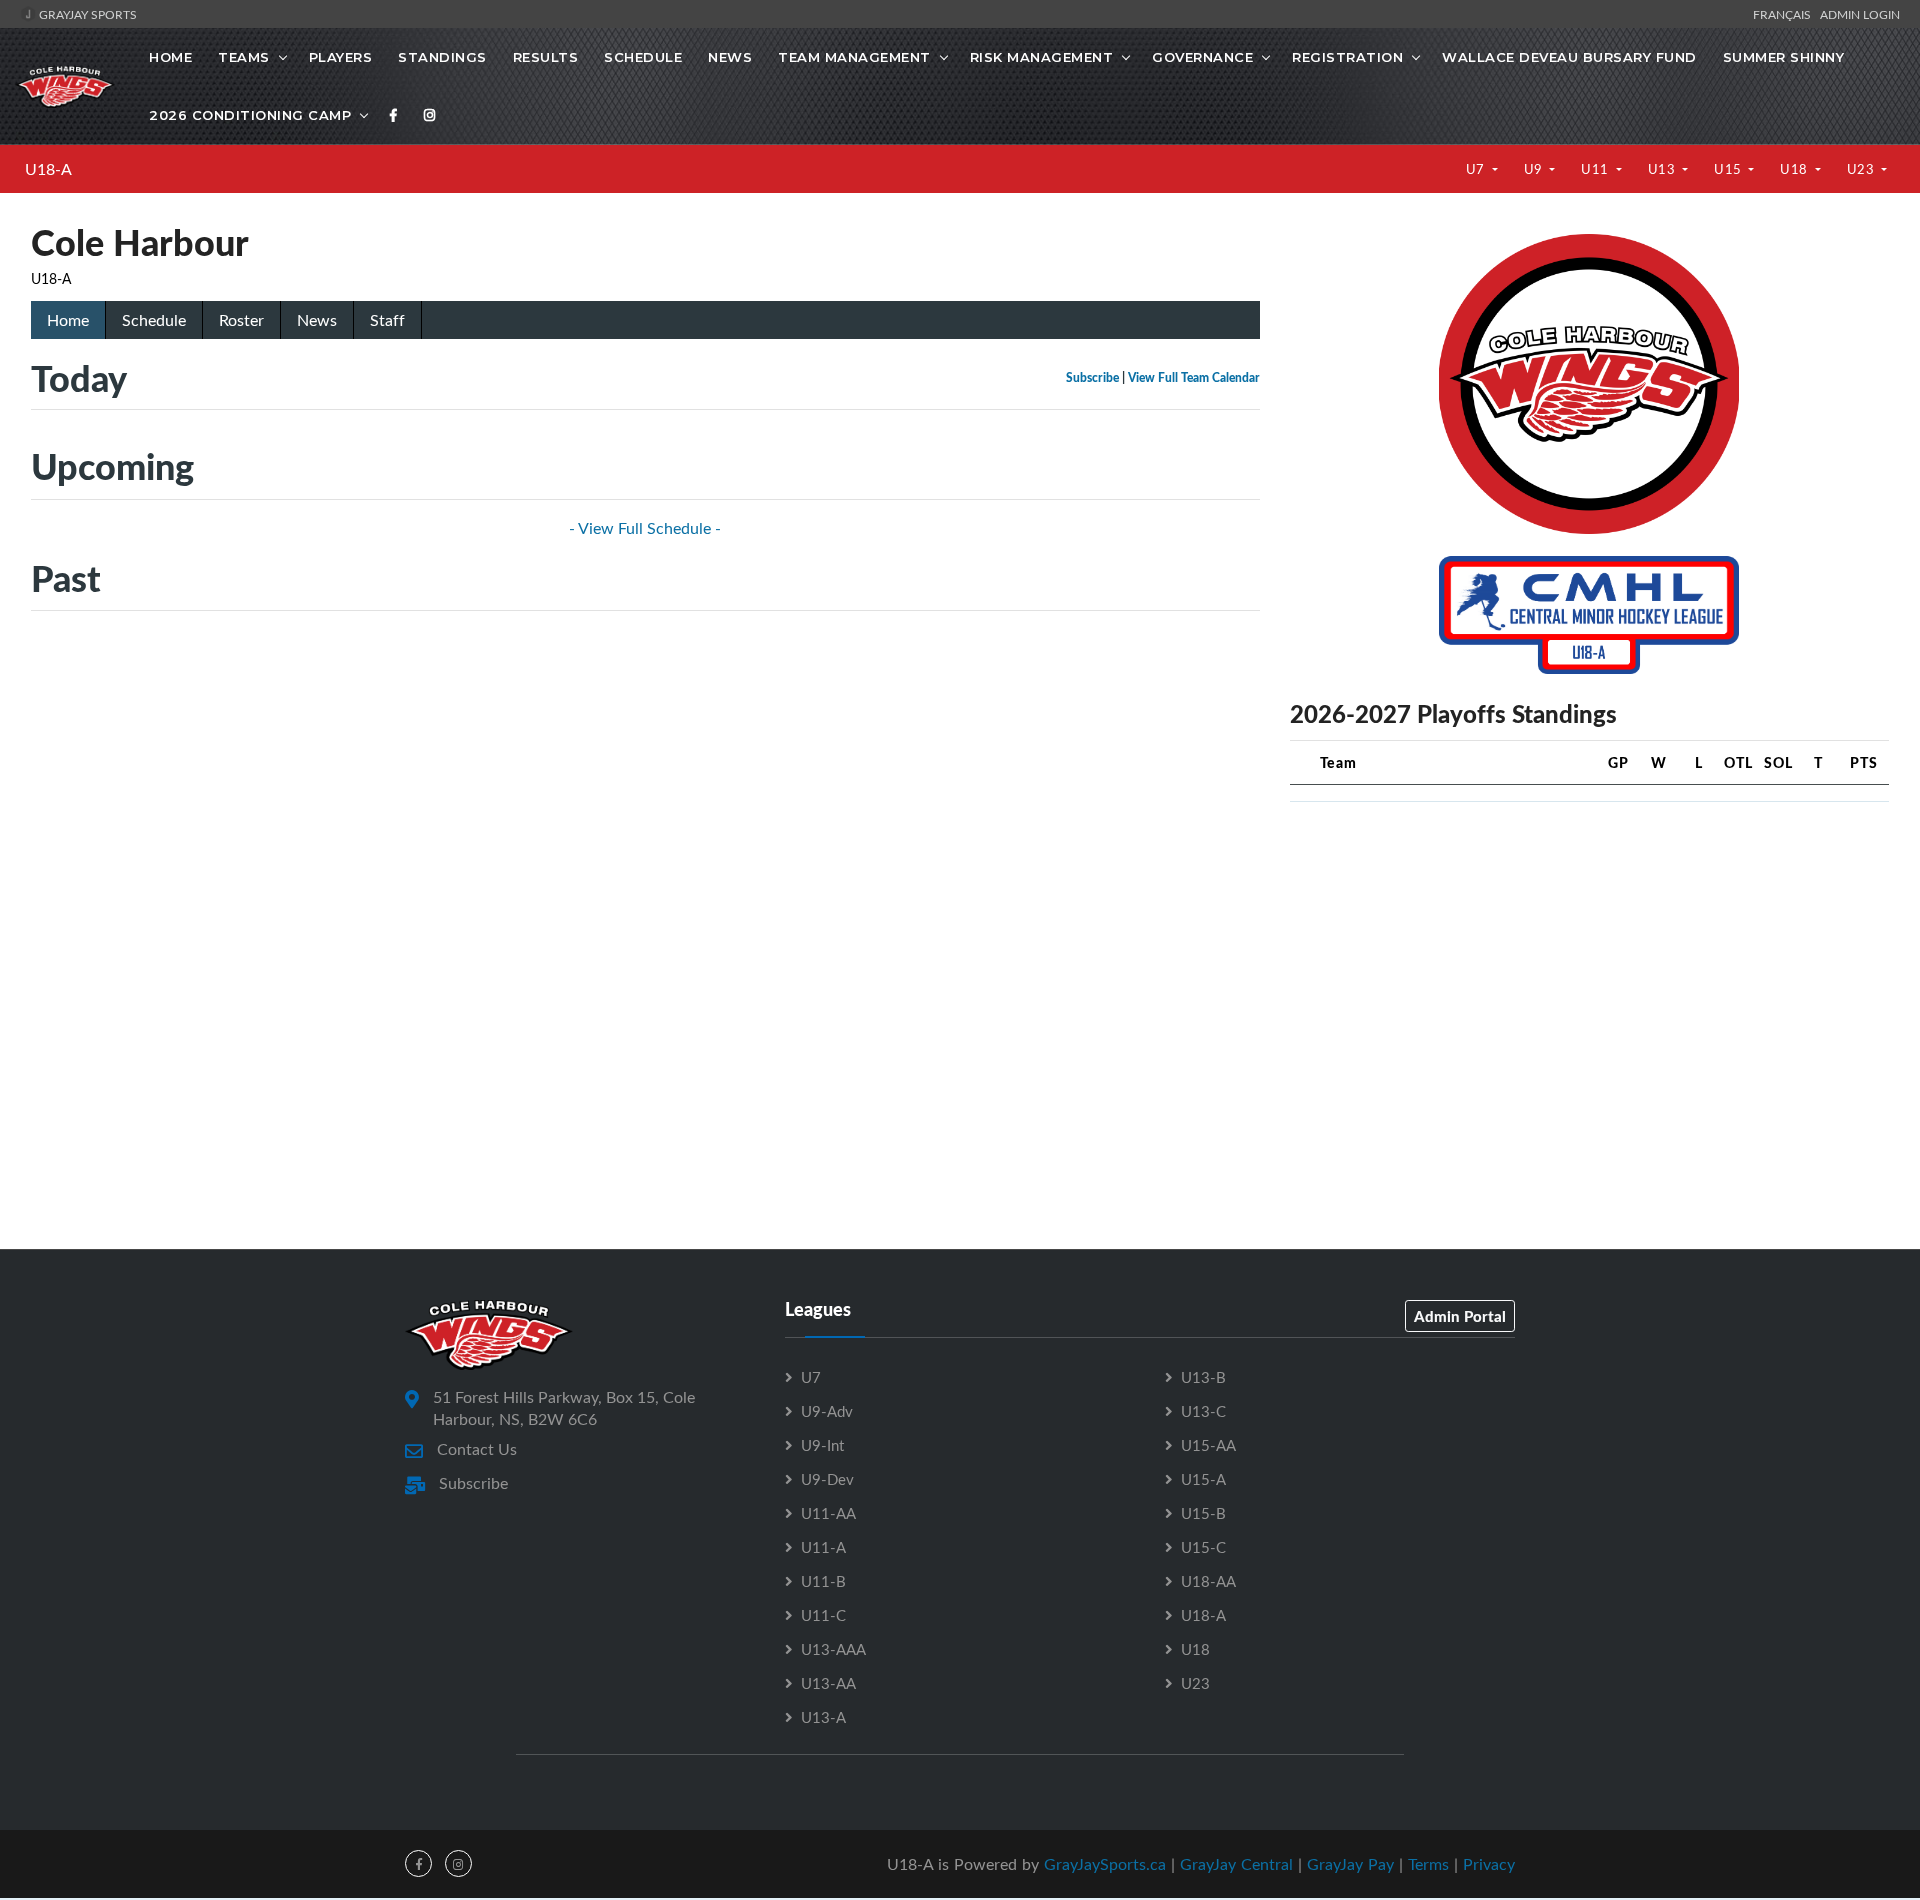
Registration (1347, 57)
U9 (1535, 169)
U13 (1663, 169)
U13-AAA (833, 1649)
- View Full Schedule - (645, 528)
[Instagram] (430, 115)
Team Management (854, 57)
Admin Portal (1460, 1316)
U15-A (1203, 1479)
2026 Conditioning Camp (250, 115)
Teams (244, 57)
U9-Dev (827, 1479)
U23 (1862, 169)
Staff (387, 320)
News (730, 57)
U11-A (823, 1547)
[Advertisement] (1589, 958)
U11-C (823, 1615)
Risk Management (1042, 57)
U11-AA (828, 1513)
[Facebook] (394, 115)
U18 (1795, 169)
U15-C (1203, 1547)
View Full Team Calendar (1194, 377)
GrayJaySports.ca (1105, 1864)
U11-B (823, 1581)
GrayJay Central (1236, 1864)
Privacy (1489, 1864)
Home (170, 57)
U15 (1729, 169)
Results (546, 57)
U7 (1477, 169)
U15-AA (1208, 1445)
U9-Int (822, 1445)
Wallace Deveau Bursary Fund (1569, 57)
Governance (1202, 57)
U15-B (1203, 1513)
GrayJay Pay (1350, 1864)
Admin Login (1860, 14)
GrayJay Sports (86, 14)
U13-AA (828, 1683)
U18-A (48, 169)
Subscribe (1092, 377)
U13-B (1203, 1377)
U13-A (823, 1717)
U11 (1596, 169)
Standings (442, 57)
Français (1785, 14)
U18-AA (1208, 1581)
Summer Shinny (1784, 57)
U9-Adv (827, 1411)
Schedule (643, 57)
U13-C (1203, 1411)
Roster (241, 320)
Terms (1428, 1864)
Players (341, 57)
